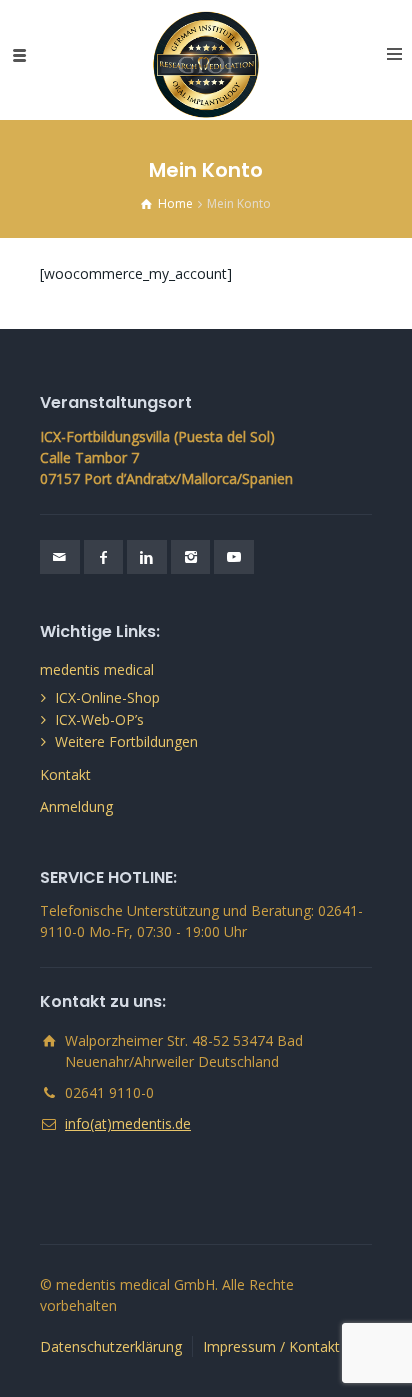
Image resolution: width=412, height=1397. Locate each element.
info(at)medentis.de (128, 1123)
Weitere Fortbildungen (126, 741)
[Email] (60, 557)
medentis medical (97, 669)
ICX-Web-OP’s (99, 719)
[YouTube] (234, 557)
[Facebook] (104, 557)
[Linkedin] (147, 557)
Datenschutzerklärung (111, 1346)
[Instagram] (191, 557)
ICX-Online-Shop (107, 697)
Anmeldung (76, 806)
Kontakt (65, 774)
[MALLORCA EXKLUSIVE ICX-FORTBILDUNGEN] (206, 55)
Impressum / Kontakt (271, 1346)
